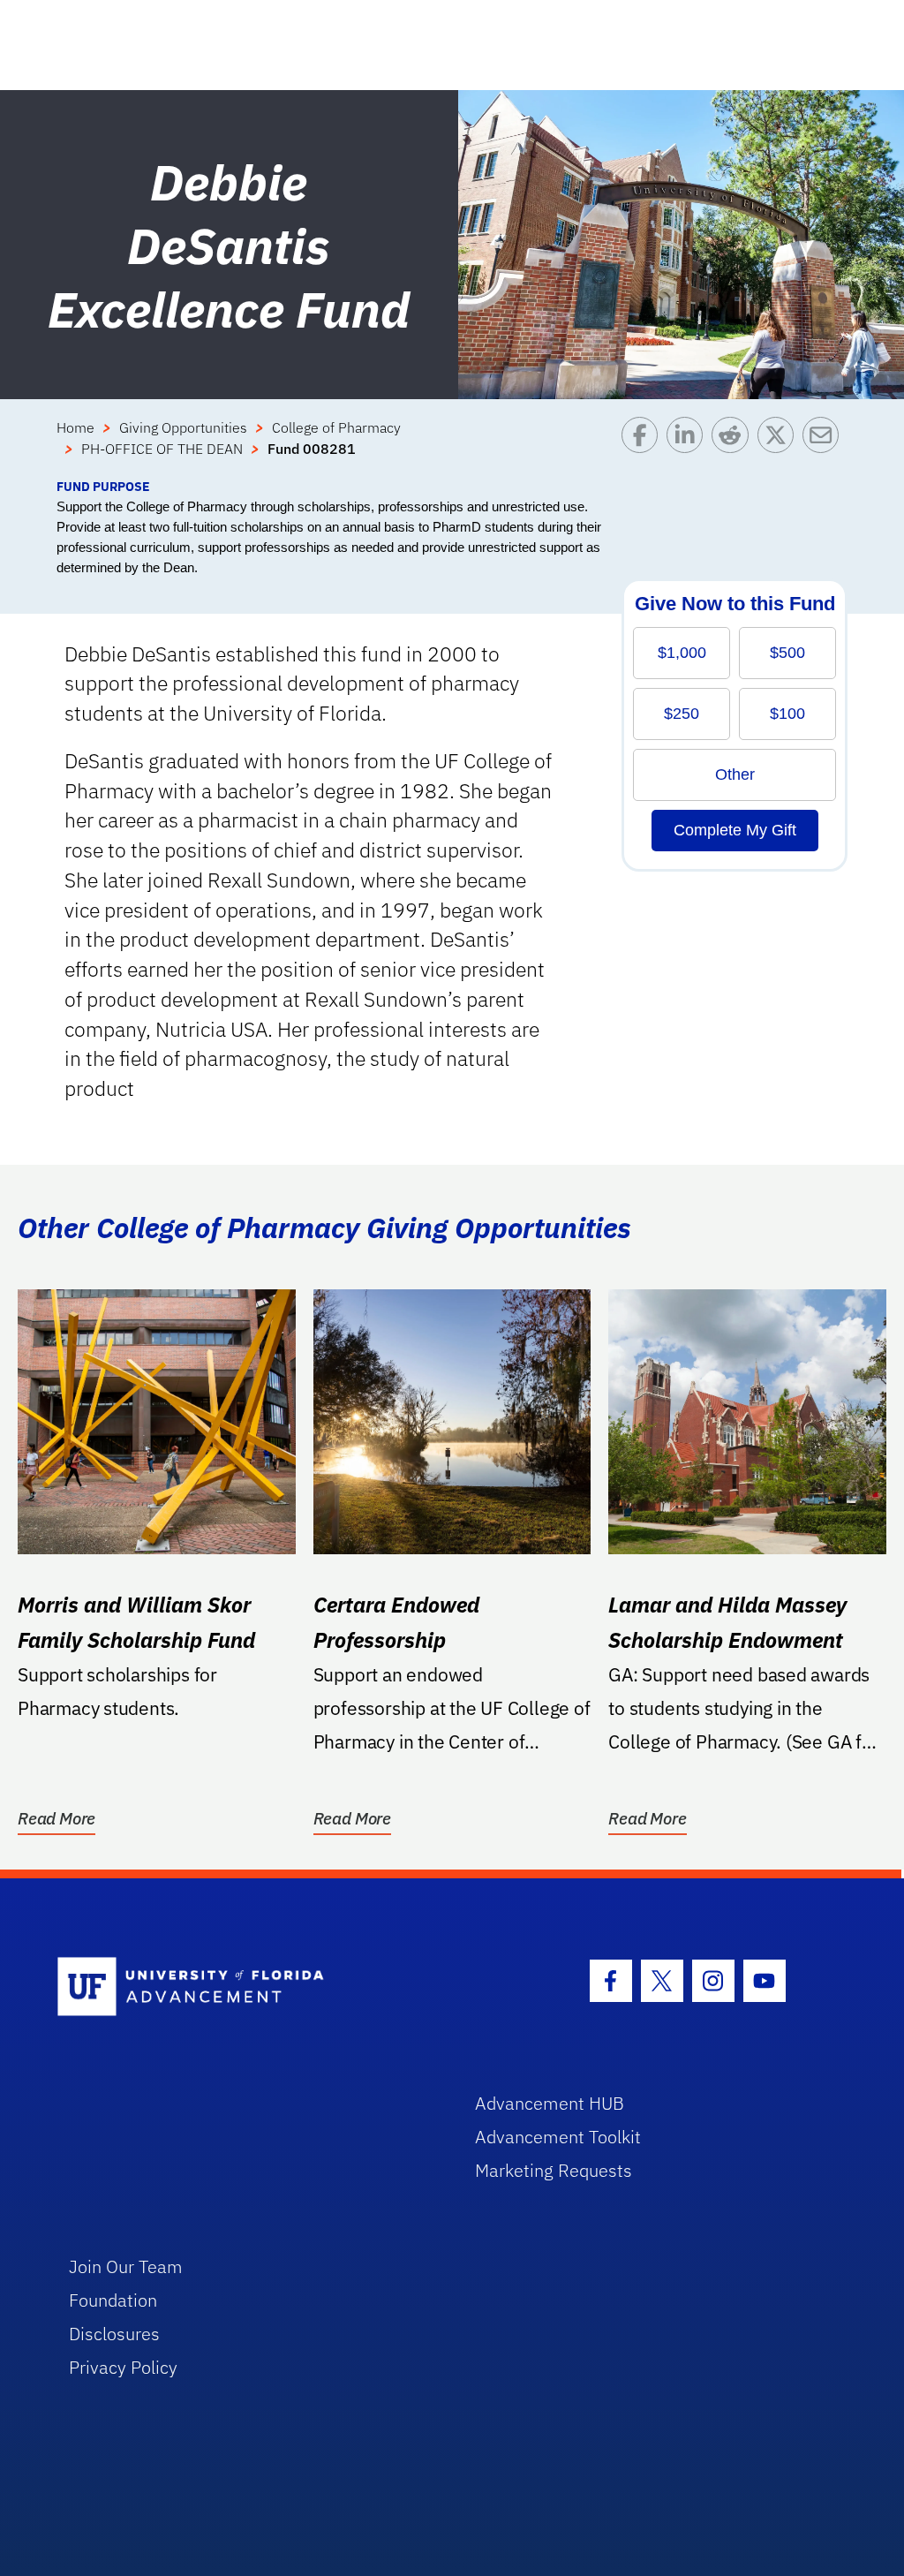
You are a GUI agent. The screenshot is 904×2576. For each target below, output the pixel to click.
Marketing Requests (554, 2170)
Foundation (113, 2300)
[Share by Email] (825, 447)
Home (75, 427)
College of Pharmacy (336, 427)
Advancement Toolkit (558, 2137)
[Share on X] (780, 447)
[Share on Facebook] (644, 447)
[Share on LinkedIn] (689, 447)
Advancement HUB (550, 2103)
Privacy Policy (123, 2367)
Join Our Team (126, 2266)
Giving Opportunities (183, 427)
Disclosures (114, 2334)
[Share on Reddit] (734, 447)
